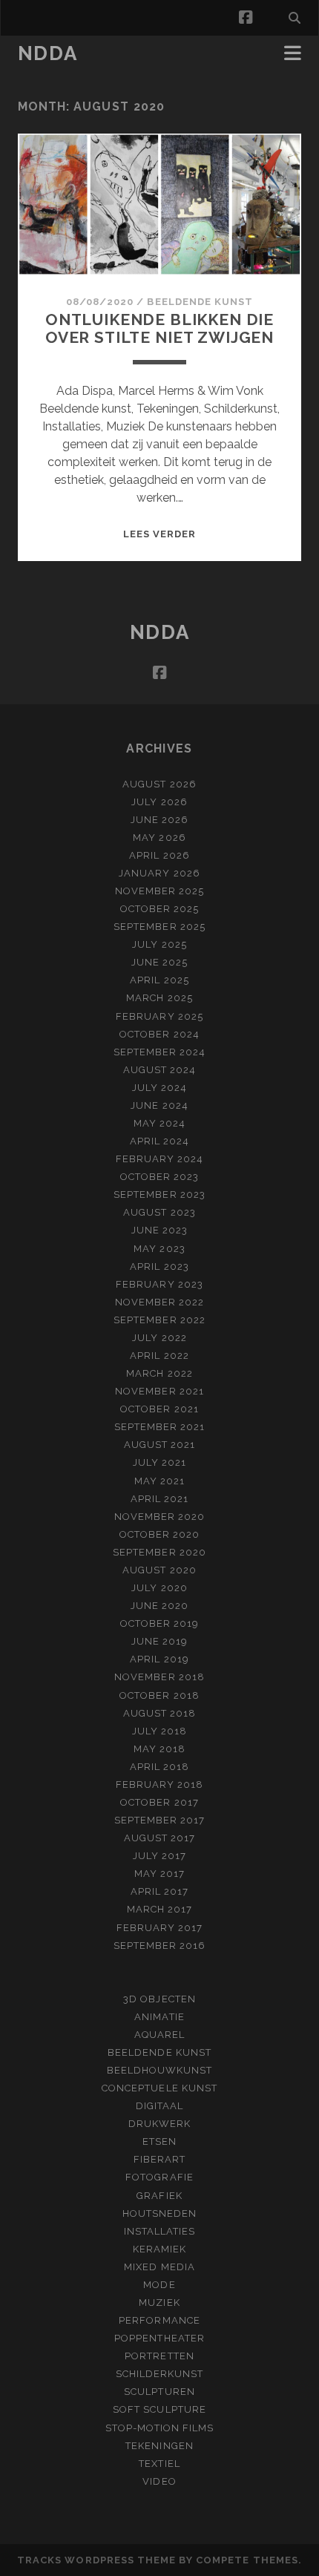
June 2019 (159, 1641)
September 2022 (159, 1320)
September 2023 (159, 1194)
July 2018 (159, 1731)
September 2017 (160, 1820)
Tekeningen (159, 2446)
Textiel (159, 2464)
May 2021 (159, 1481)
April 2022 (159, 1356)
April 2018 (159, 1767)
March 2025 (159, 998)
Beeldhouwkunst (160, 2070)
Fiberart (159, 2159)
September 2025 (159, 927)
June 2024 (159, 1105)
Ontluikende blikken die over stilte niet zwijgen (159, 328)
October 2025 (160, 909)
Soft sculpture (159, 2409)
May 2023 (159, 1249)
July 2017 (159, 1856)
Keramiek (159, 2249)
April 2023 (159, 1266)
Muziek (159, 2303)
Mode (159, 2285)
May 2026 (159, 838)
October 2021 (159, 1409)
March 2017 (159, 1909)
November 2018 (159, 1677)
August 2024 (159, 1070)
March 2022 (159, 1373)
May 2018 (159, 1749)
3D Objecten (159, 1999)
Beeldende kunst (200, 302)
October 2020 (160, 1534)
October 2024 (159, 1034)
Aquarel (159, 2035)
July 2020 (159, 1588)
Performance (159, 2320)
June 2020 (159, 1606)
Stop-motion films (160, 2428)
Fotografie (159, 2177)
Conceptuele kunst (159, 2088)
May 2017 (159, 1874)
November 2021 (159, 1391)
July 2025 (159, 944)
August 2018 (159, 1713)
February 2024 (160, 1159)
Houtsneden (159, 2213)
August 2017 (159, 1838)
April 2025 (159, 980)
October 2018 (159, 1695)
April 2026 (159, 855)
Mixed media (159, 2267)
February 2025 (159, 1016)
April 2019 (159, 1659)
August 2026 (159, 784)
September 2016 (160, 1946)
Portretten (159, 2356)
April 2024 (159, 1141)
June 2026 (159, 820)
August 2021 (159, 1445)
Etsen (159, 2141)
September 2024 (160, 1052)
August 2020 (159, 1570)
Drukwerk (159, 2124)
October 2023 (160, 1177)
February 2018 (160, 1784)
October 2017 (159, 1802)
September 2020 (159, 1552)
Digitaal (159, 2106)
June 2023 (159, 1230)
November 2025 (160, 891)
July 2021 (159, 1462)
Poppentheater (159, 2338)
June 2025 (159, 962)
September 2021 (160, 1427)
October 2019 (160, 1623)
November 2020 (160, 1517)
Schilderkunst (160, 2374)
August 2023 (159, 1212)
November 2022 (160, 1302)
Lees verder (159, 534)
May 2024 (159, 1123)
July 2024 (159, 1088)
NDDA (47, 53)
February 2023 (159, 1284)
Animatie (159, 2017)
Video (159, 2481)
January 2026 (159, 873)
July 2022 (159, 1338)
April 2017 (159, 1891)
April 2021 (159, 1499)
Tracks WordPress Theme (96, 2560)
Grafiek (159, 2196)
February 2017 (160, 1928)
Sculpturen (159, 2392)
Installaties (160, 2231)
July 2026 (159, 802)
